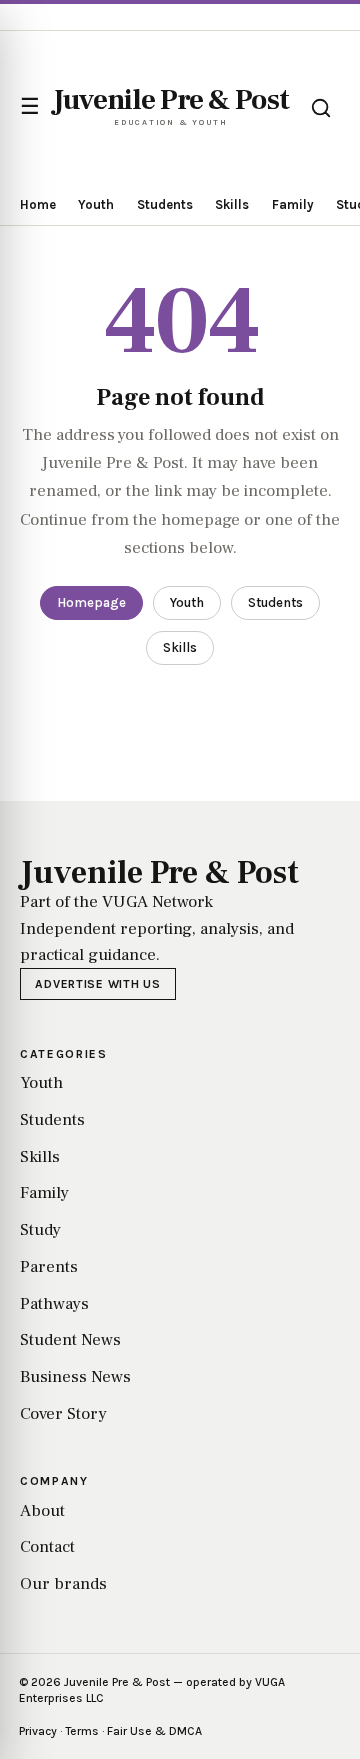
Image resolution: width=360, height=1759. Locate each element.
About (42, 1511)
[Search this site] (321, 108)
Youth (96, 204)
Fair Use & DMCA (154, 1731)
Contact (47, 1547)
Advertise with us (97, 984)
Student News (70, 1340)
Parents (49, 1267)
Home (38, 204)
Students (165, 204)
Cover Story (63, 1414)
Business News (75, 1377)
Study (40, 1230)
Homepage (91, 602)
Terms (82, 1731)
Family (293, 204)
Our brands (63, 1584)
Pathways (54, 1304)
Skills (232, 204)
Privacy (38, 1731)
